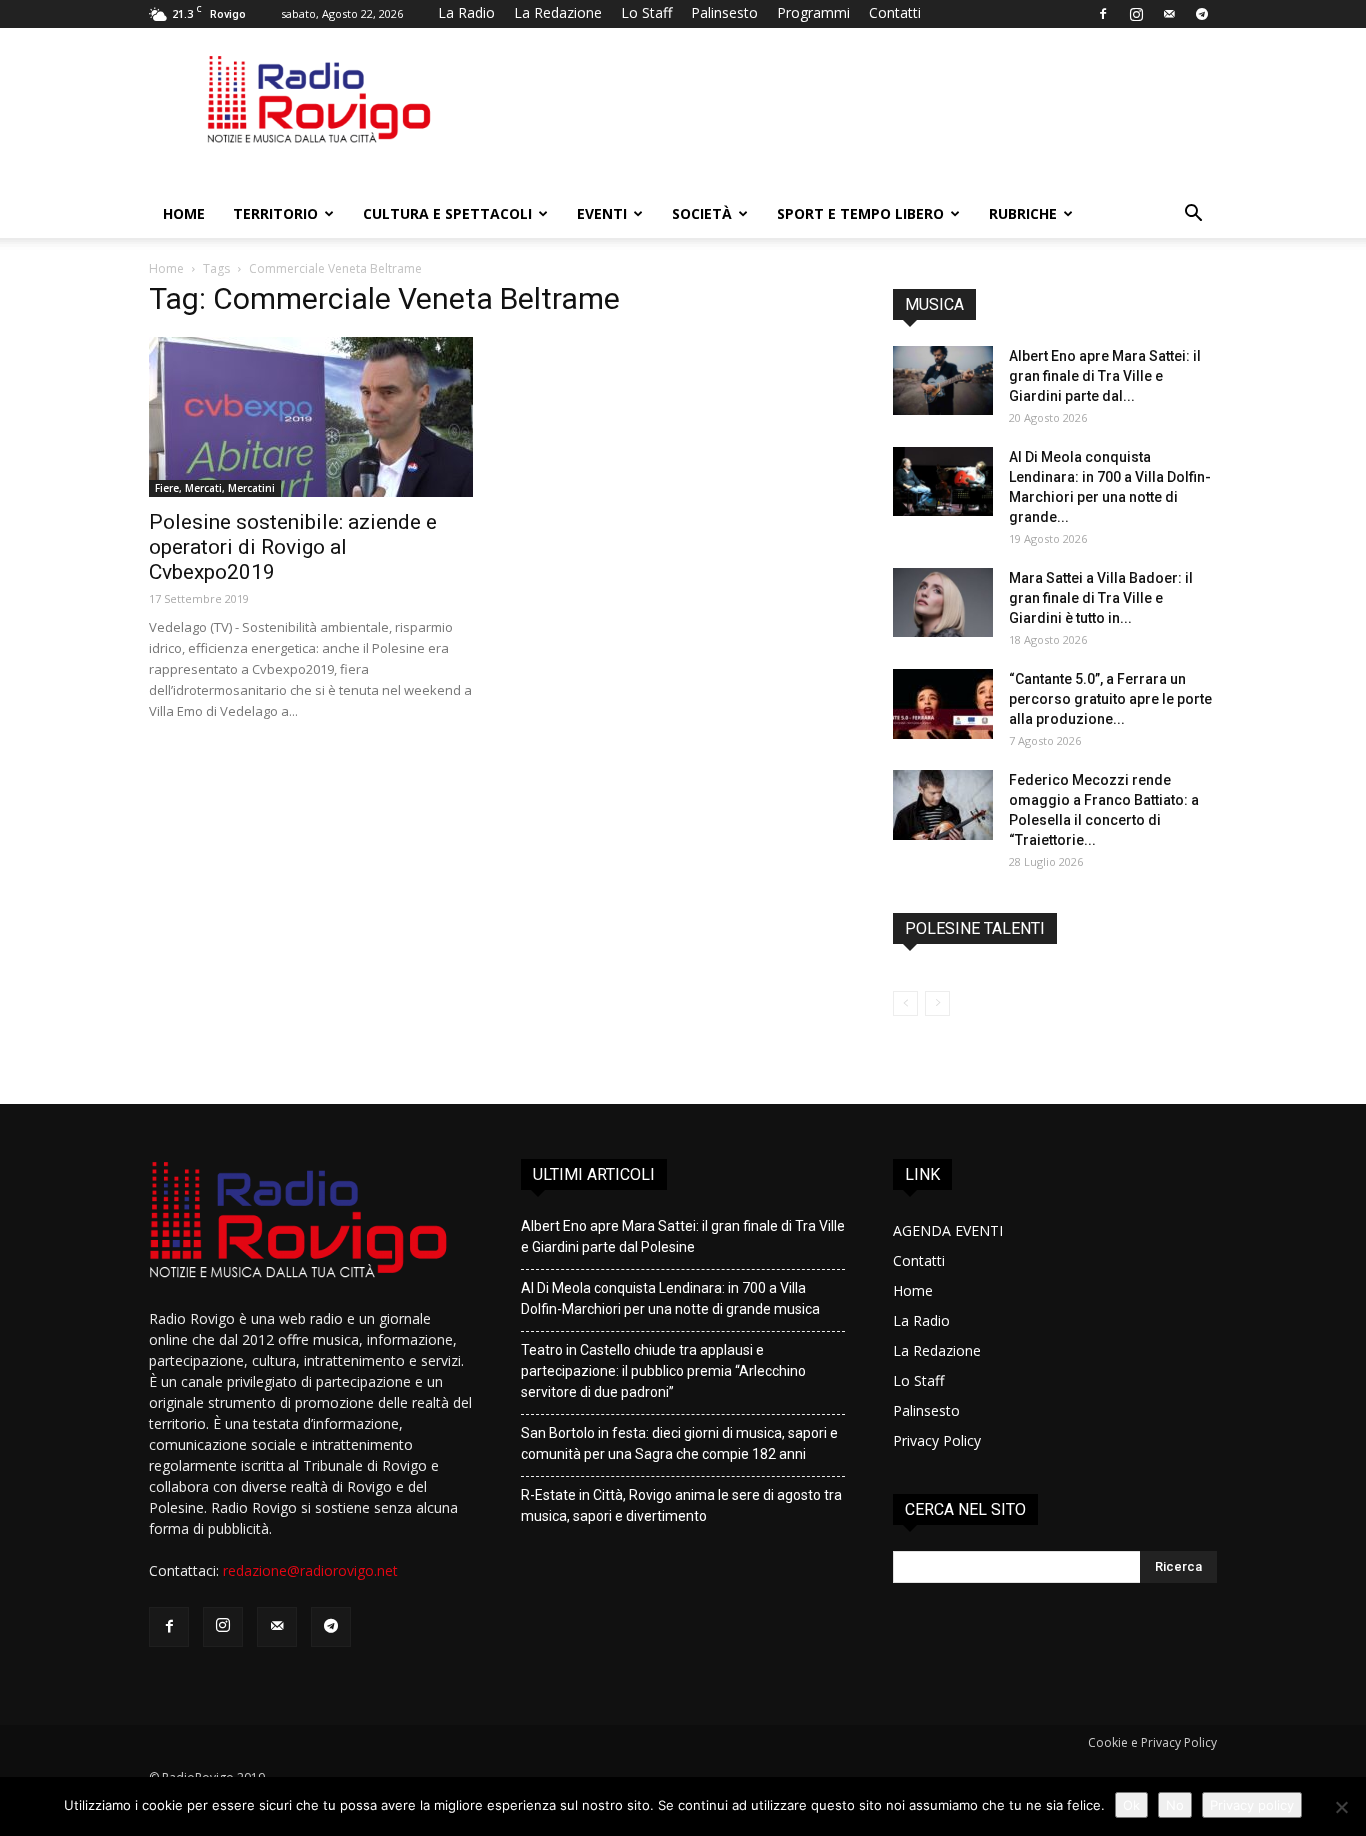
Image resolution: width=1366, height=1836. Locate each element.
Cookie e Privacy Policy (1152, 1742)
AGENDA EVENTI (948, 1230)
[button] (1193, 215)
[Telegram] (1202, 14)
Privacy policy (1252, 1805)
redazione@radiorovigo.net (310, 1570)
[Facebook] (1103, 14)
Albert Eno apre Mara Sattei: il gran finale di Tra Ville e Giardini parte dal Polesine (683, 1236)
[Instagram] (1136, 14)
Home (184, 213)
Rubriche (1023, 213)
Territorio (275, 213)
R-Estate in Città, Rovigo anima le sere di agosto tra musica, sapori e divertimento (681, 1505)
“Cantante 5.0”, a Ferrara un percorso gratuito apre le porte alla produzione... (1110, 699)
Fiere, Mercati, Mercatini (215, 488)
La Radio (466, 12)
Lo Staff (646, 12)
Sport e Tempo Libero (860, 213)
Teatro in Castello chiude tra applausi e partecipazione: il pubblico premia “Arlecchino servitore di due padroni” (663, 1371)
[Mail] (1169, 14)
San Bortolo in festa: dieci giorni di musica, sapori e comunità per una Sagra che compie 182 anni (679, 1443)
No (1175, 1805)
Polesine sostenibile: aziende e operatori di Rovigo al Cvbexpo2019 (293, 547)
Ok (1131, 1805)
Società (702, 213)
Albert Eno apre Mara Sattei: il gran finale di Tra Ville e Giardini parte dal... (1105, 376)
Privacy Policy (937, 1440)
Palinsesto (724, 12)
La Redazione (558, 12)
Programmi (813, 12)
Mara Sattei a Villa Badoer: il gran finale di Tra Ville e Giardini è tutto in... (1101, 598)
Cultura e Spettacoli (447, 213)
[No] (1341, 1807)
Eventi (602, 213)
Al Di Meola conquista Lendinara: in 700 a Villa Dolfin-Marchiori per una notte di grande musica (670, 1298)
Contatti (895, 12)
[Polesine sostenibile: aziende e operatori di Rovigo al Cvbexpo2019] (311, 417)
